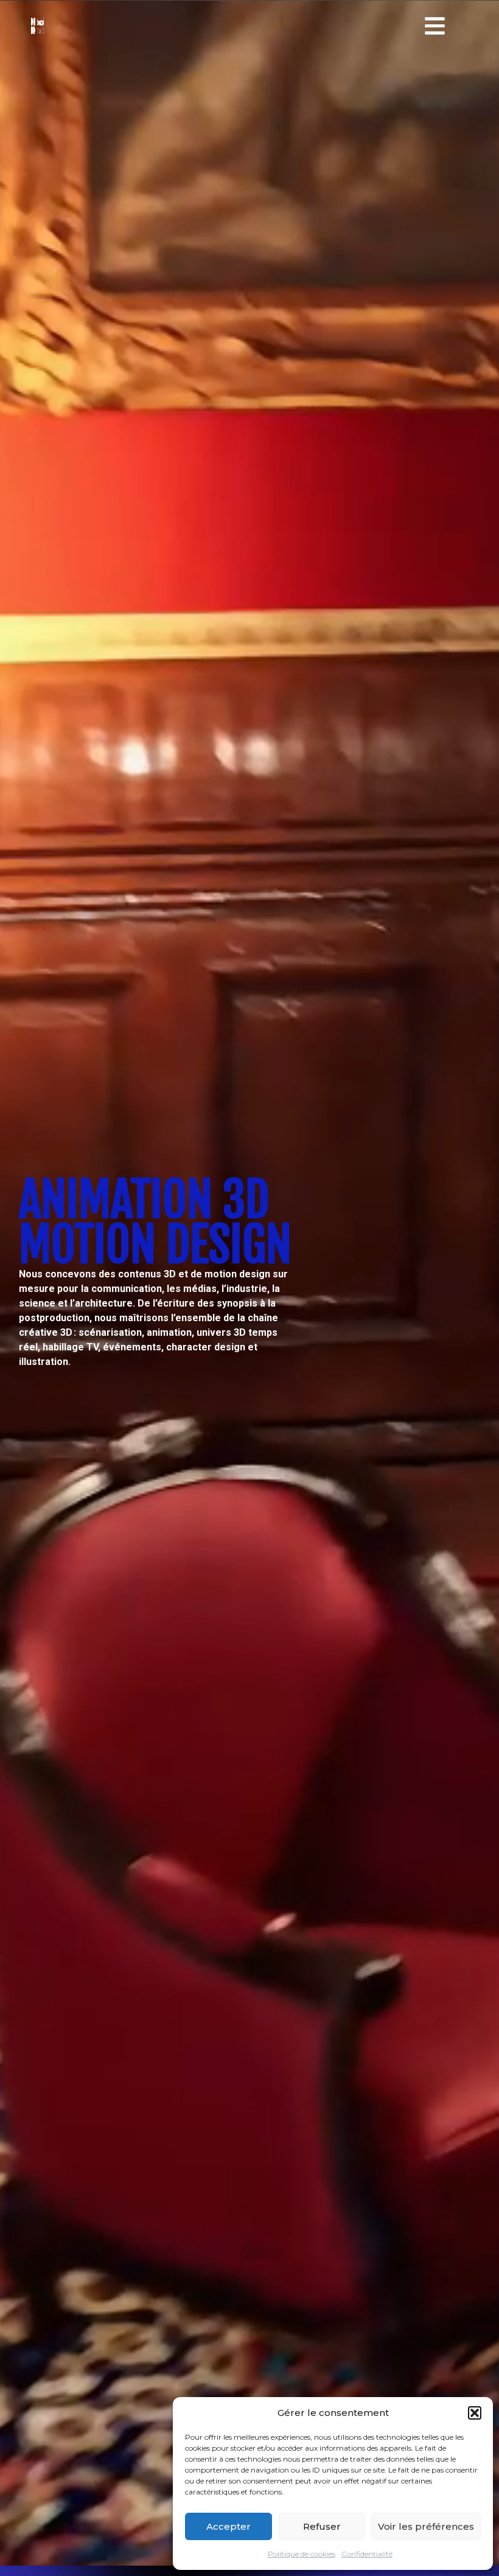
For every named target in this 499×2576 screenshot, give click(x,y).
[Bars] (435, 26)
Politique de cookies (302, 2554)
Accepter (229, 2526)
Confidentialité (367, 2554)
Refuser (322, 2526)
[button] (475, 2413)
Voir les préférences (426, 2526)
